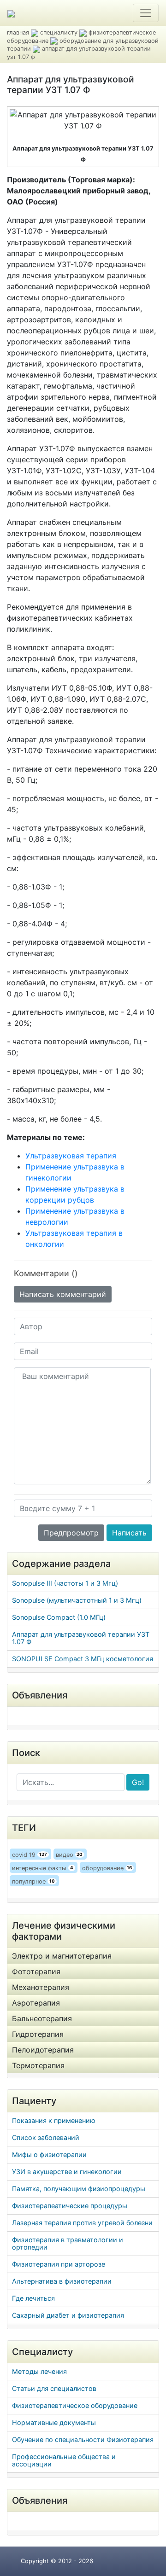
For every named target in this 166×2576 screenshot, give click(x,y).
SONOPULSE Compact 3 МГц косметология (83, 1659)
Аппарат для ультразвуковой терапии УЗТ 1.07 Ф (81, 1638)
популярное (33, 1881)
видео (69, 1855)
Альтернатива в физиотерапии (62, 2281)
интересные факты (43, 1868)
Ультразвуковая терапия (71, 1156)
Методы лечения (39, 2371)
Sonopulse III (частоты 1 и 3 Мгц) (65, 1583)
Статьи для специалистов (54, 2388)
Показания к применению (54, 2120)
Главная (18, 32)
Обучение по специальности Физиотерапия (83, 2439)
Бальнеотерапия (42, 2018)
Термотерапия (38, 2065)
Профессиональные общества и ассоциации (64, 2460)
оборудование (107, 1868)
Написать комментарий (63, 1294)
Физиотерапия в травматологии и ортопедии (68, 2243)
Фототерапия (36, 1971)
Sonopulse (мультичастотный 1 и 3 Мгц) (77, 1600)
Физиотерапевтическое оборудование (75, 2405)
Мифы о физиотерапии (49, 2154)
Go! (138, 1782)
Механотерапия (41, 1987)
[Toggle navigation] (146, 13)
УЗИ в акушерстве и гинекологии (67, 2172)
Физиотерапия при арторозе (59, 2264)
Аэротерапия (36, 2003)
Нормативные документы (54, 2422)
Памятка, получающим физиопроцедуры (79, 2189)
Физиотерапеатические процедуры (70, 2206)
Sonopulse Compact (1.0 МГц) (59, 1617)
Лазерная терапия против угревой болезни (82, 2223)
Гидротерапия (38, 2034)
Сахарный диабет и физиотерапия (68, 2315)
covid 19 (30, 1855)
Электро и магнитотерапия (62, 1956)
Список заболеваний (46, 2137)
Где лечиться (33, 2298)
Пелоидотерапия (43, 2050)
